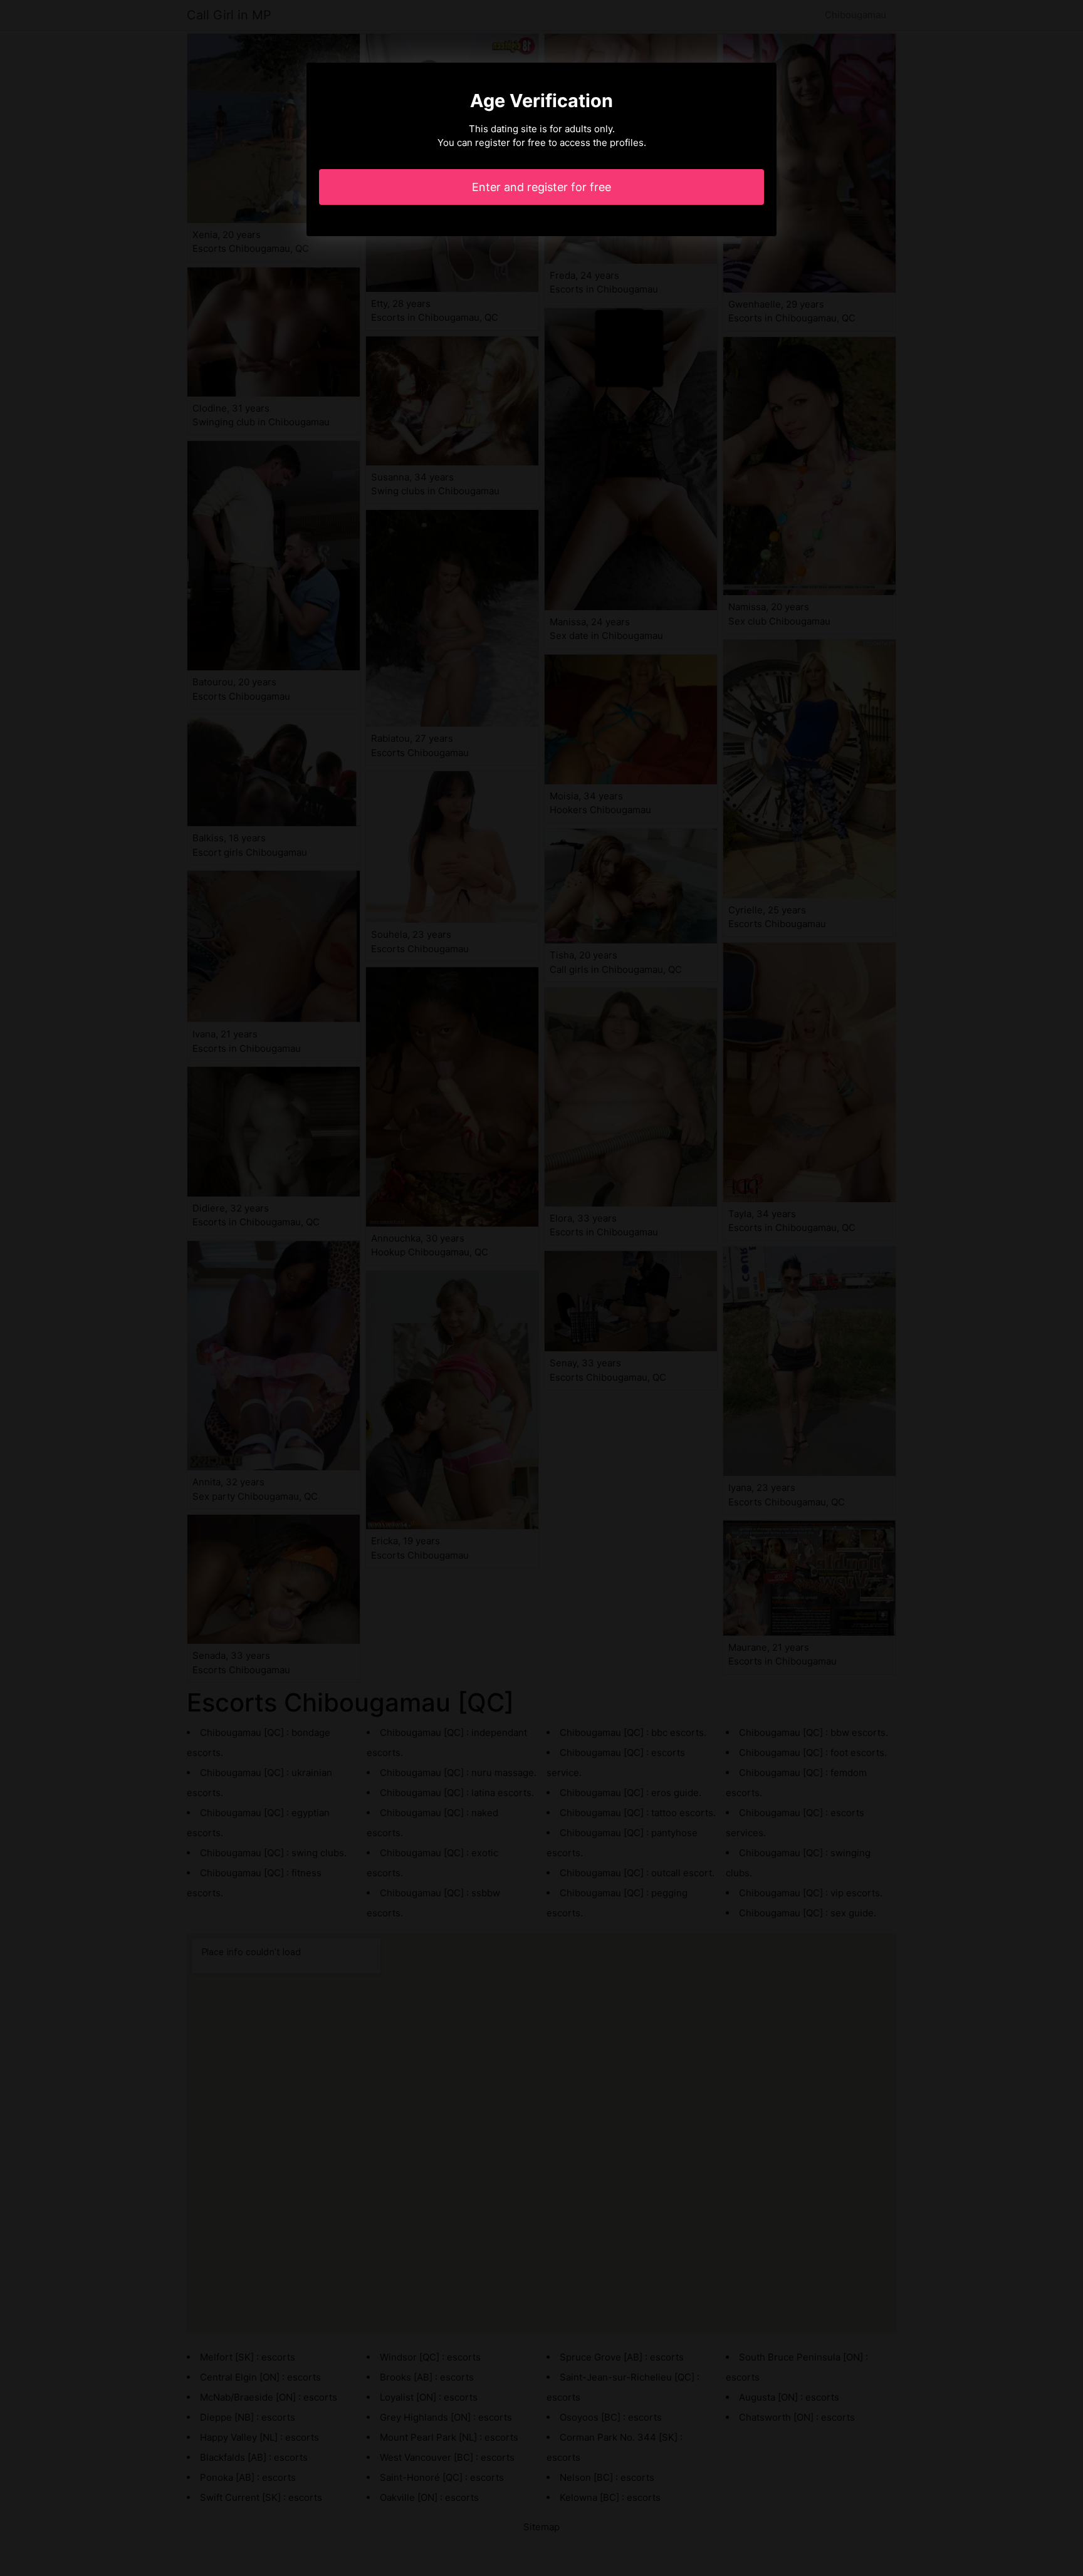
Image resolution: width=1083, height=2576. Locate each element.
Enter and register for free (541, 187)
